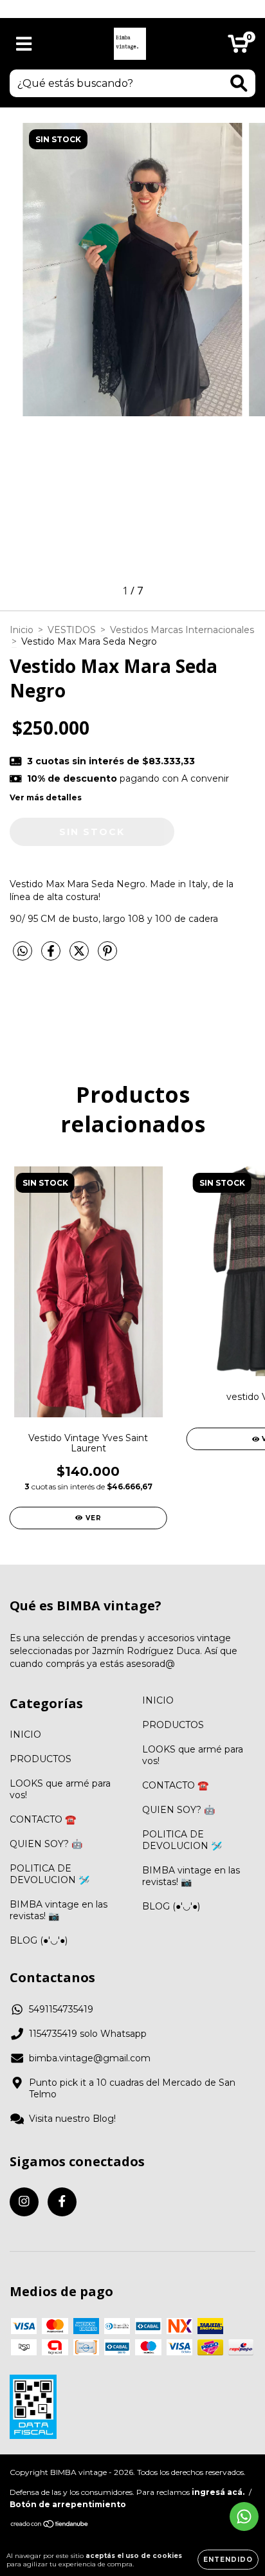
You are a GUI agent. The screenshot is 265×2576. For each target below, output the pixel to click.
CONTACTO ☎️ (43, 1819)
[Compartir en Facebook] (52, 956)
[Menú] (24, 44)
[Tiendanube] (50, 2525)
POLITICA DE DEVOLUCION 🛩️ (50, 1874)
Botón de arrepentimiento (68, 2504)
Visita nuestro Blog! (72, 2119)
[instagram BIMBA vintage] (24, 2202)
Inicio (22, 630)
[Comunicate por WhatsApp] (244, 2516)
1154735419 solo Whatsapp (88, 2034)
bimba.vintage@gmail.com (90, 2058)
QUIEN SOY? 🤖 (46, 1844)
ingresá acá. (218, 2492)
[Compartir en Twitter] (80, 956)
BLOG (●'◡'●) (39, 1940)
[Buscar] (239, 83)
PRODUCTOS (41, 1759)
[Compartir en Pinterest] (107, 956)
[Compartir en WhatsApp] (23, 952)
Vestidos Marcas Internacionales (182, 630)
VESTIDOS (72, 630)
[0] (238, 47)
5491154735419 (61, 2009)
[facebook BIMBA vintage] (62, 2202)
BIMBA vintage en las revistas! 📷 (59, 1910)
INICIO (25, 1734)
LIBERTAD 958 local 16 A (133, 9)
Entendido (228, 2560)
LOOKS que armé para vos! (60, 1789)
